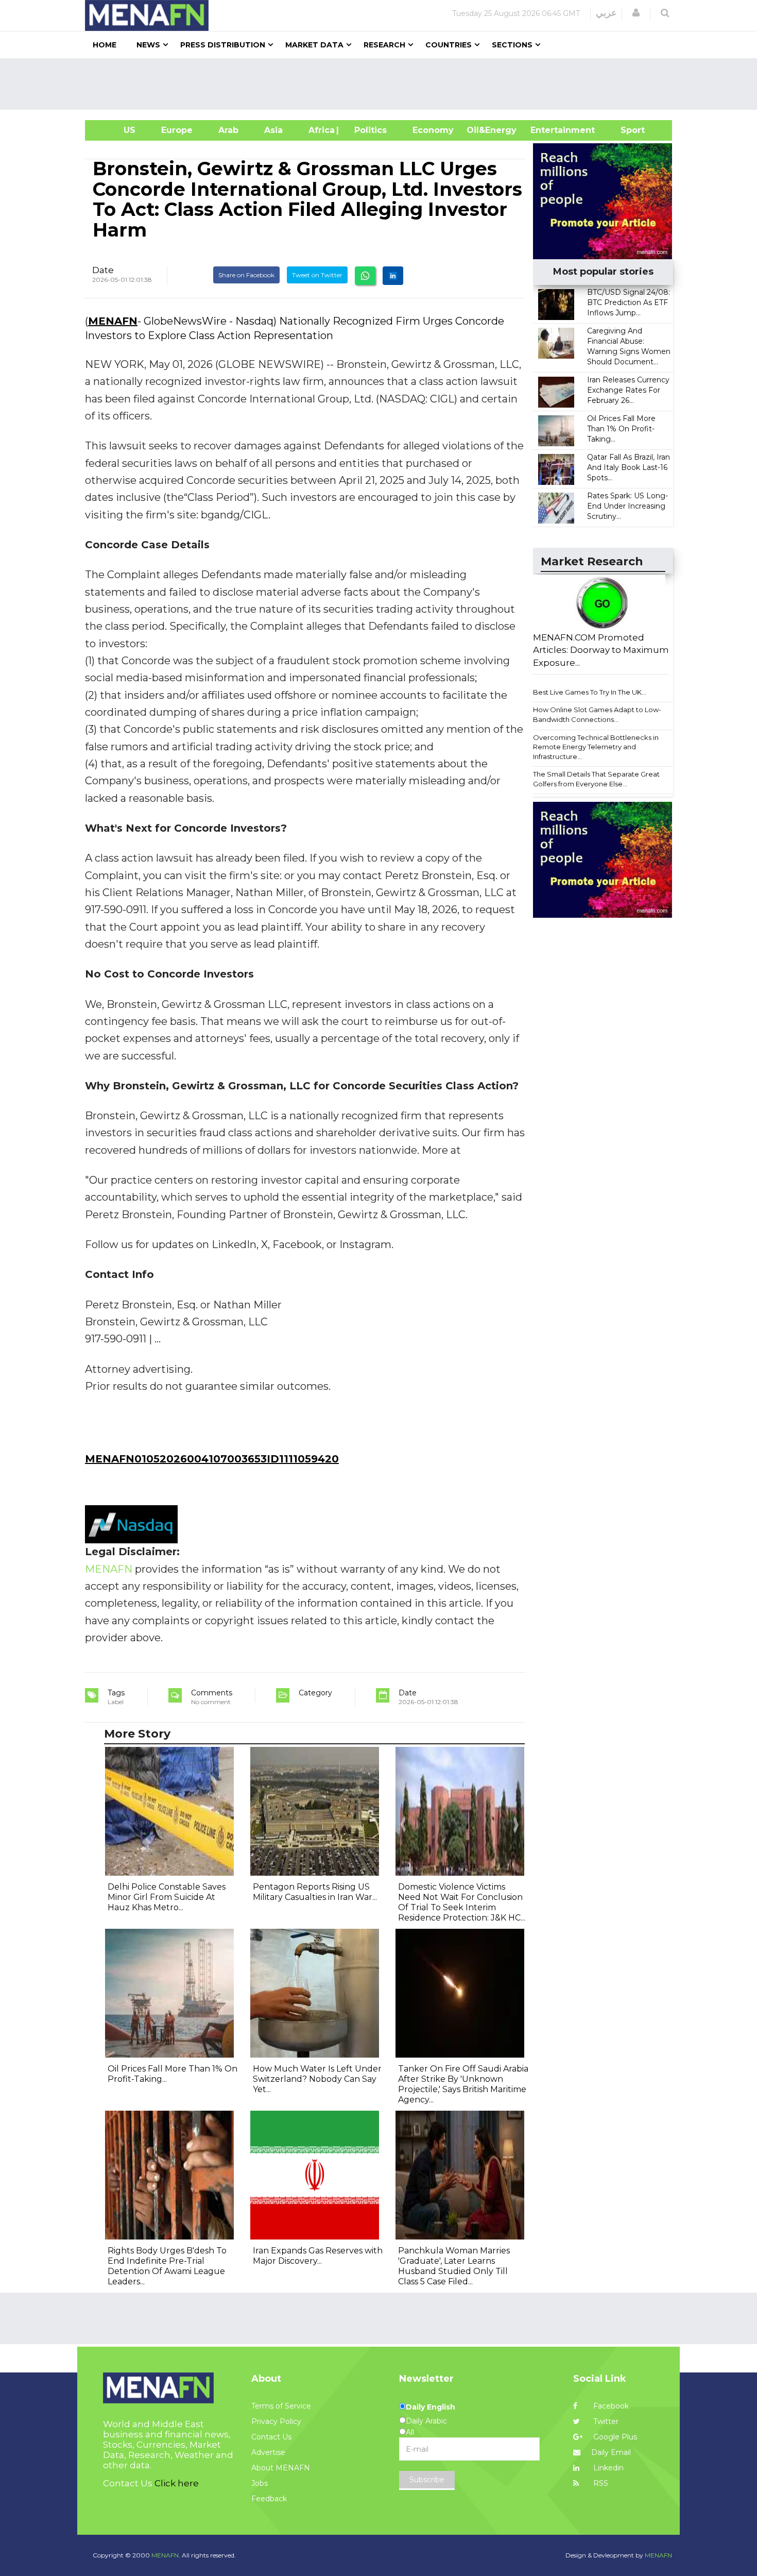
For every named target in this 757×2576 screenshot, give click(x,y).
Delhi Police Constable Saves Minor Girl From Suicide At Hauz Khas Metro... (167, 1897)
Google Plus (614, 2437)
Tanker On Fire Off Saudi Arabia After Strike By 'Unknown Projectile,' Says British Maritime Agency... (463, 2084)
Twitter (605, 2421)
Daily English (431, 2407)
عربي (606, 13)
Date (103, 270)
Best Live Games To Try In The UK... (590, 692)
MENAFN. (166, 2555)
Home (105, 45)
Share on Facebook (246, 275)
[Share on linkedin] (393, 276)
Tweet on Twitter (317, 275)
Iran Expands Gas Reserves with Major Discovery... (318, 2256)
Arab (228, 130)
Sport (626, 130)
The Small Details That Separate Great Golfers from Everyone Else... (596, 779)
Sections (512, 45)
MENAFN (113, 321)
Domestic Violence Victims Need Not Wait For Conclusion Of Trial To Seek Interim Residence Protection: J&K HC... (462, 1902)
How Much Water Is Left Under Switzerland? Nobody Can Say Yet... (317, 2079)
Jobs (260, 2483)
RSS (600, 2483)
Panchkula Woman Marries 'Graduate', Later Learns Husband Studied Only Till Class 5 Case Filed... (454, 2266)
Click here (177, 2483)
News (148, 45)
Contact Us (271, 2437)
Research (384, 45)
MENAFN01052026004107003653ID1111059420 (212, 1459)
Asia (273, 130)
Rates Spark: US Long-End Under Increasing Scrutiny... (627, 506)
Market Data (314, 45)
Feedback (269, 2499)
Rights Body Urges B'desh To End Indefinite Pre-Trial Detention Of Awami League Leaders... (167, 2266)
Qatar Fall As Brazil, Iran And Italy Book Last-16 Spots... (629, 467)
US (117, 130)
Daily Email (611, 2452)
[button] (636, 13)
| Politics (368, 130)
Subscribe (427, 2480)
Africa (320, 130)
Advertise (268, 2452)
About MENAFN (281, 2468)
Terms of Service (281, 2406)
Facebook (610, 2406)
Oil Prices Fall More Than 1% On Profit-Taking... (621, 429)
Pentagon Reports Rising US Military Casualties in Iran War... (315, 1892)
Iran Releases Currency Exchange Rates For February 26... (628, 390)
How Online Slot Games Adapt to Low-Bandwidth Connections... (597, 714)
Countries (449, 45)
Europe (177, 130)
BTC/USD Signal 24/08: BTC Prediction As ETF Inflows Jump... (629, 302)
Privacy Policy (276, 2421)
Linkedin (607, 2468)
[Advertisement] (383, 84)
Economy (433, 130)
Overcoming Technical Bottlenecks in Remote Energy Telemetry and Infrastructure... (596, 747)
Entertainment (547, 130)
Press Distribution (223, 45)
